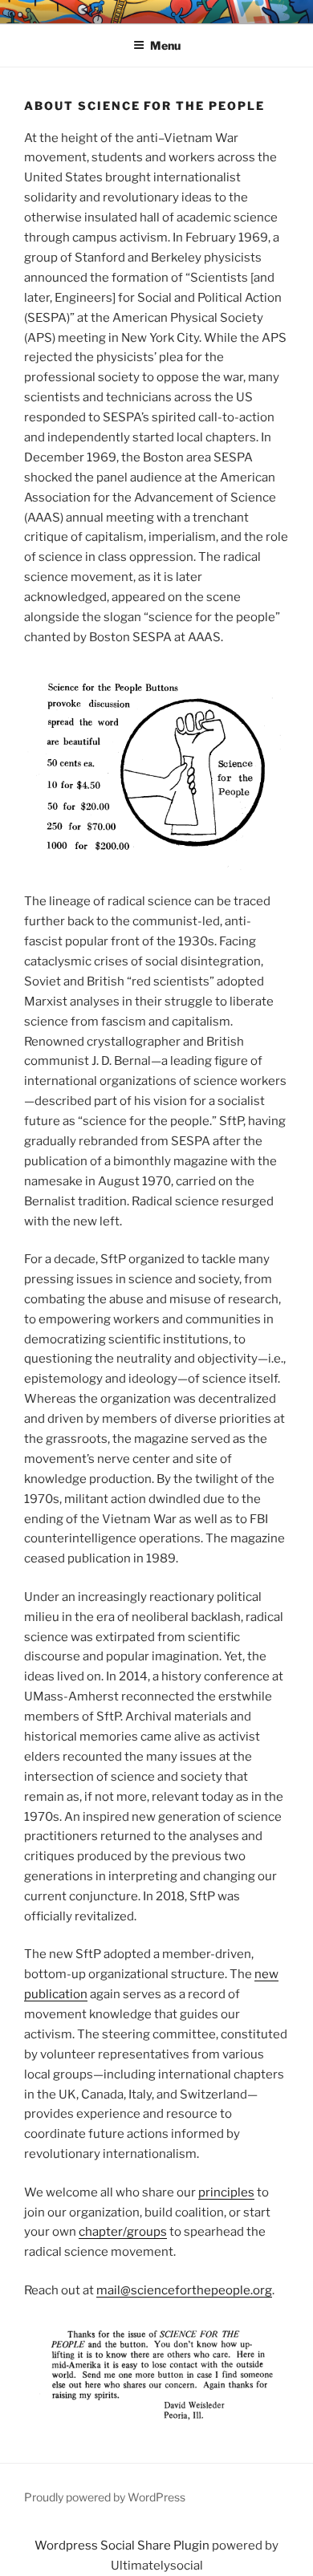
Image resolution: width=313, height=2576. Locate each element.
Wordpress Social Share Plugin (123, 2546)
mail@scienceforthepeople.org (184, 2290)
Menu (165, 45)
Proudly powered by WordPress (105, 2497)
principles (226, 2192)
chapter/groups (123, 2232)
